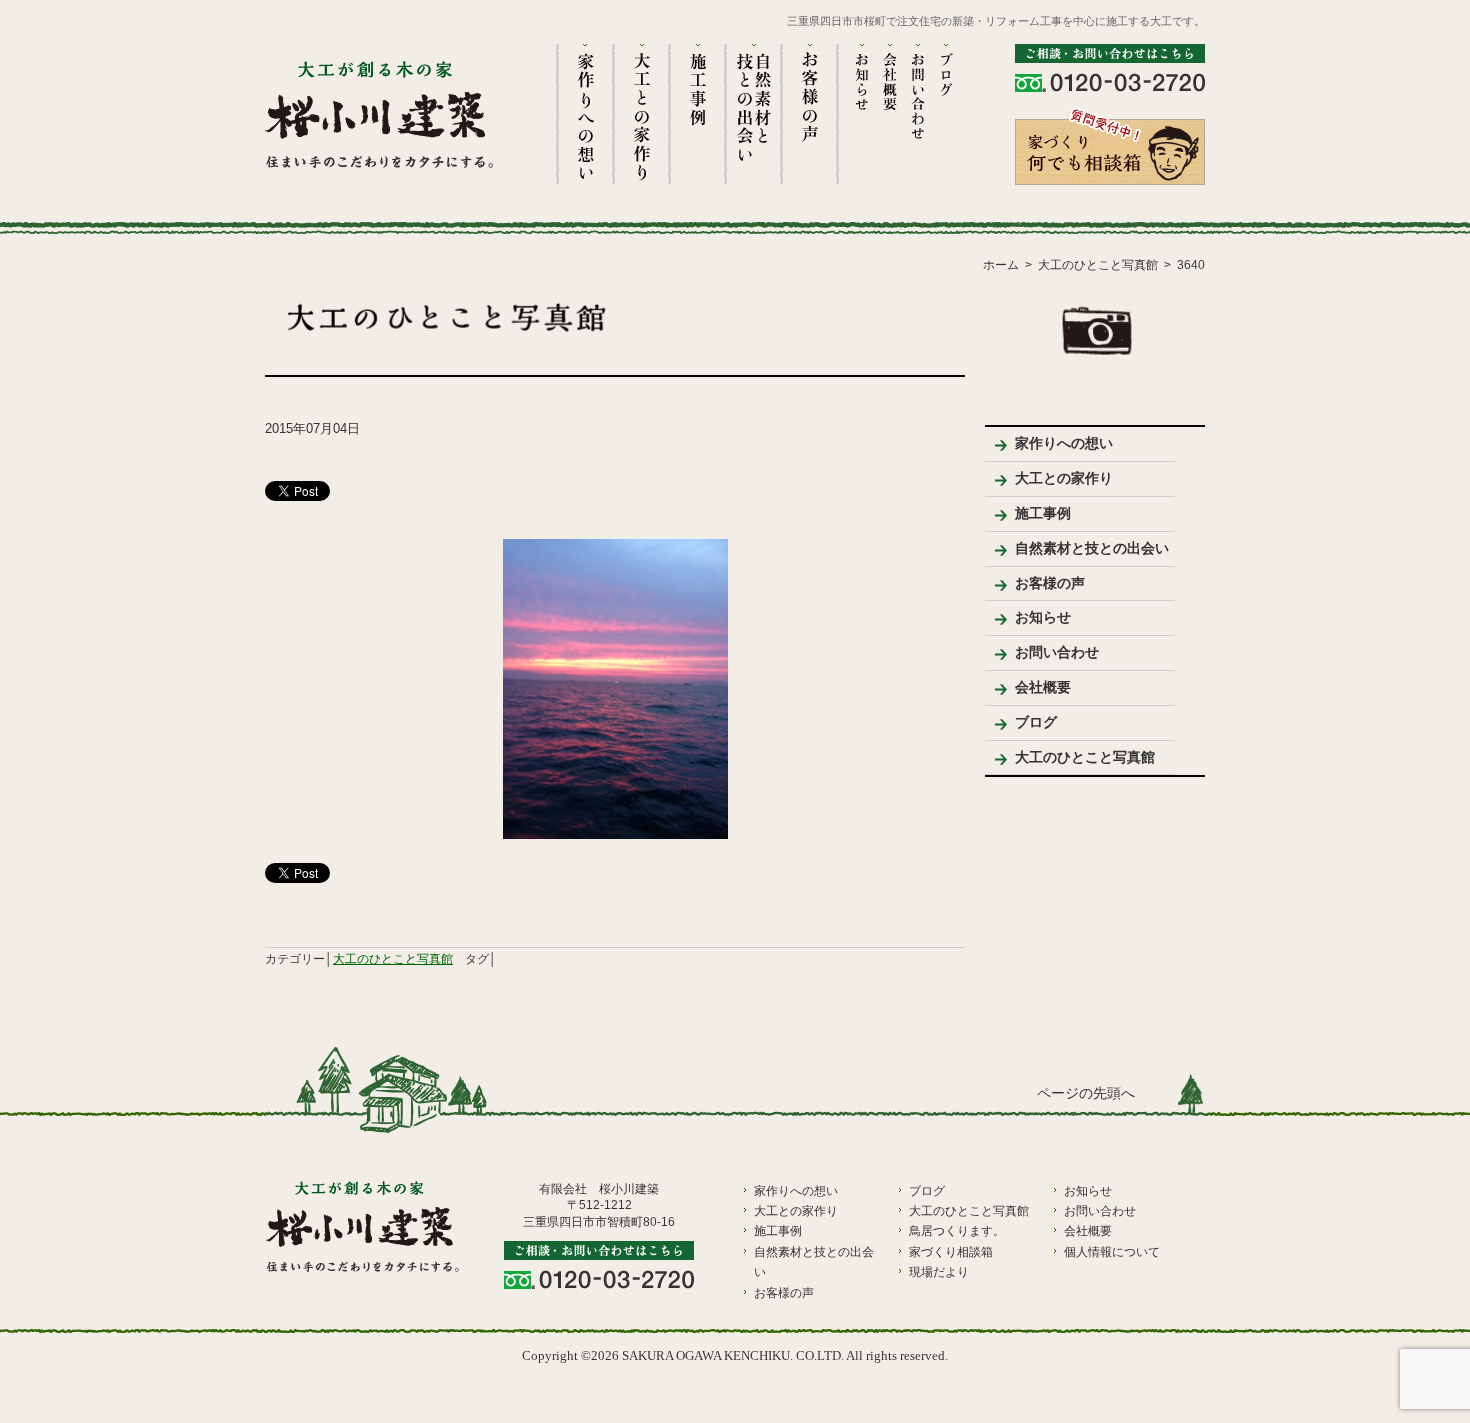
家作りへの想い (1064, 443)
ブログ (1036, 722)
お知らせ (1043, 617)
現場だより (939, 1272)
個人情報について (1112, 1252)
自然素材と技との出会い (1092, 548)
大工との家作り (1064, 478)
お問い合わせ (1057, 652)
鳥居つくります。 (957, 1231)
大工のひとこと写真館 (393, 959)
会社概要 (1043, 687)
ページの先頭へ (1086, 1093)
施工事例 (1043, 513)
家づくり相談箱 (951, 1252)
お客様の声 (1050, 583)
